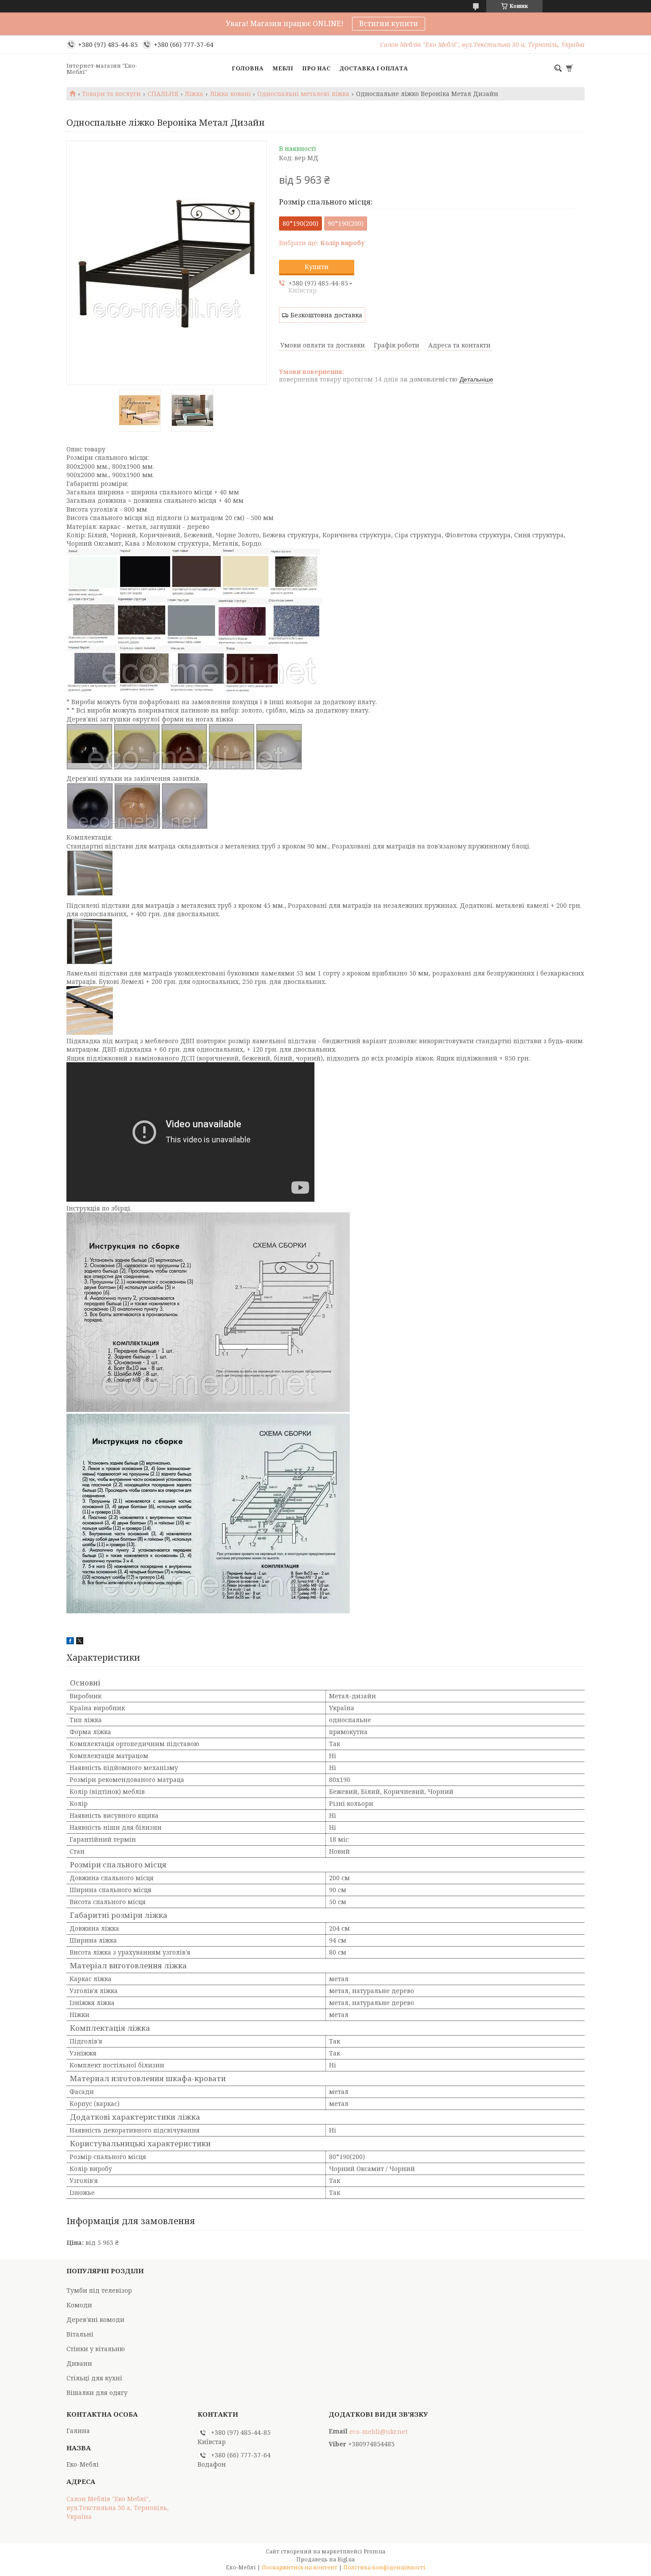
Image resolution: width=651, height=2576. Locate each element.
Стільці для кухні (94, 2378)
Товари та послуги (111, 94)
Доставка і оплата (374, 68)
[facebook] (70, 1642)
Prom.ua (374, 2551)
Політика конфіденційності (384, 2567)
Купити (317, 267)
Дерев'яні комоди (95, 2320)
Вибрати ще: (322, 243)
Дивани (79, 2363)
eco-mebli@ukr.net (378, 2432)
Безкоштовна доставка (326, 315)
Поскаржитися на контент (300, 2567)
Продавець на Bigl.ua (325, 2559)
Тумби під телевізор (99, 2290)
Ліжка (194, 94)
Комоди (79, 2305)
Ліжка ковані (231, 94)
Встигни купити (389, 23)
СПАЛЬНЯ (163, 94)
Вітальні (80, 2334)
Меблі (283, 68)
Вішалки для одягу (97, 2393)
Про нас (316, 68)
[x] (80, 1642)
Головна (248, 68)
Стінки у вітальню (96, 2349)
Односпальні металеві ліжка (303, 94)
